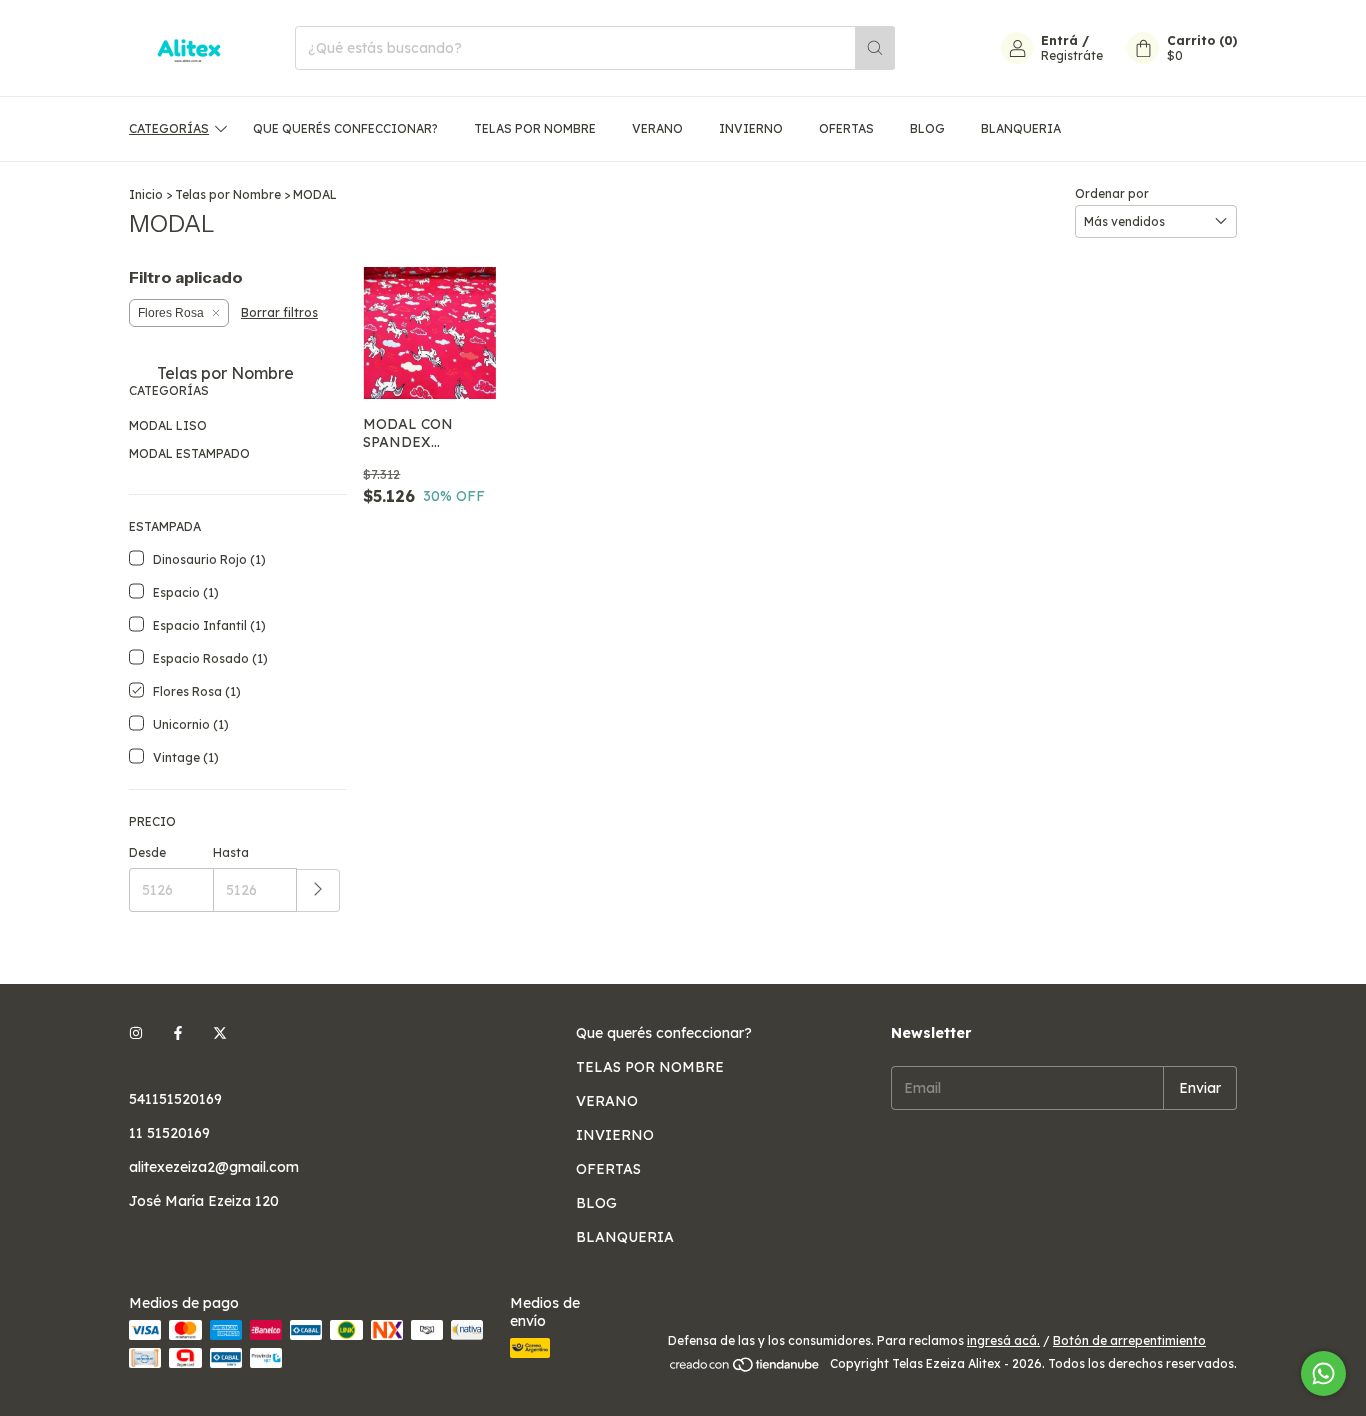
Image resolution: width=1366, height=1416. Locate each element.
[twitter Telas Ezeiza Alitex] (220, 1033)
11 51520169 (169, 1133)
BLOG (927, 128)
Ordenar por (1112, 193)
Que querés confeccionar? (345, 128)
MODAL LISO (168, 425)
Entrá (1059, 40)
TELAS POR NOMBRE (535, 128)
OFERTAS (846, 128)
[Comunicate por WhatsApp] (1323, 1373)
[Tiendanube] (745, 1368)
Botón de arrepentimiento (1129, 1340)
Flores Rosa (171, 313)
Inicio (146, 194)
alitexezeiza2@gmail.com (214, 1167)
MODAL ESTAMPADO (189, 453)
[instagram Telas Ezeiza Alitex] (136, 1033)
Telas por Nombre (228, 194)
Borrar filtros (279, 312)
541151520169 (175, 1099)
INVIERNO (751, 128)
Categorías (169, 128)
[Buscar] (875, 48)
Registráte (1072, 55)
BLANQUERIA (1021, 128)
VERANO (657, 128)
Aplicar (318, 890)
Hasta (231, 852)
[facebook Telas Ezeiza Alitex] (178, 1033)
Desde (147, 852)
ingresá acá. (1003, 1340)
